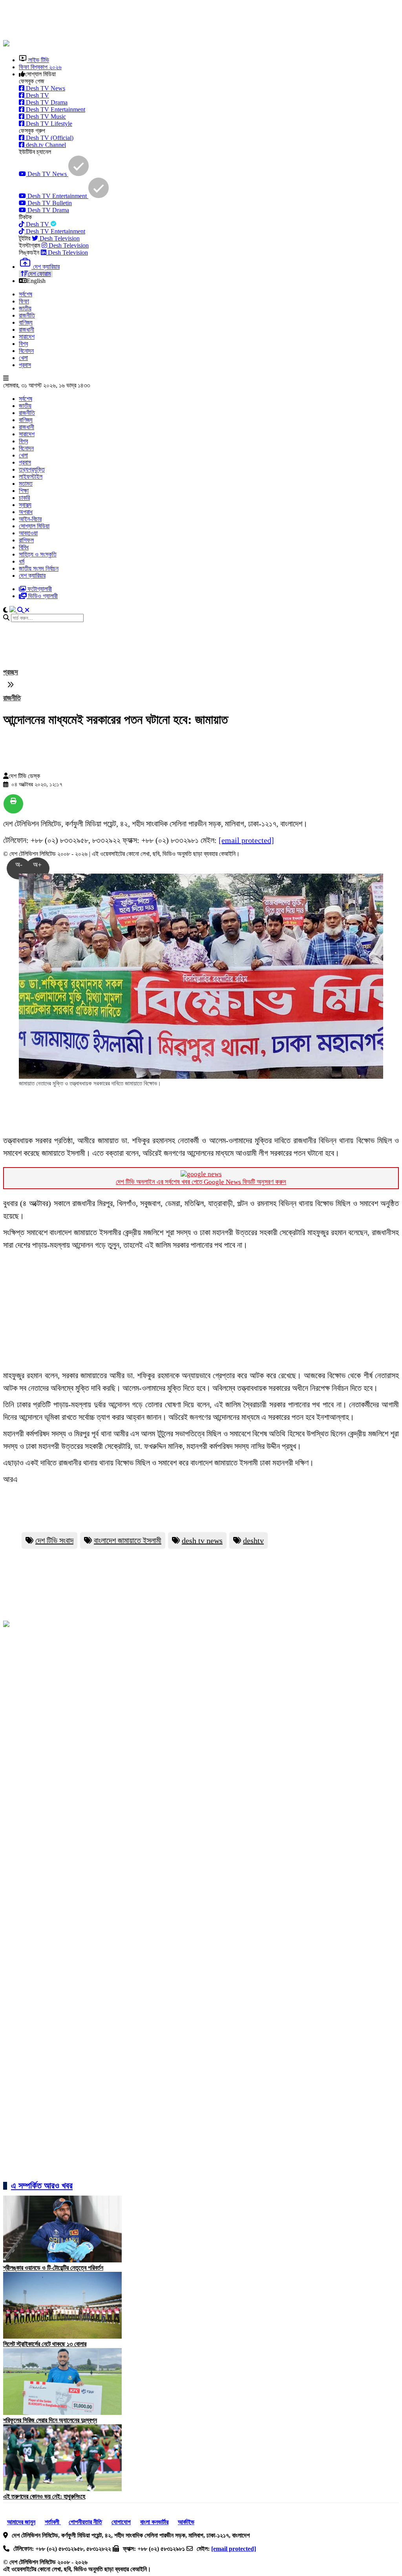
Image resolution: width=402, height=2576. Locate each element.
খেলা (23, 358)
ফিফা (24, 301)
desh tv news (202, 1540)
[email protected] (246, 840)
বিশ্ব (23, 344)
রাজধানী (26, 330)
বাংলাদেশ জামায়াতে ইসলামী (128, 1540)
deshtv (253, 1540)
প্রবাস (25, 365)
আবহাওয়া (28, 533)
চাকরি (24, 498)
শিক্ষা (24, 491)
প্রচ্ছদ (11, 672)
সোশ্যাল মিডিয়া (34, 526)
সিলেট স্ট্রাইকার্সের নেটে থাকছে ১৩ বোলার (45, 2344)
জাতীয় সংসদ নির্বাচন (39, 568)
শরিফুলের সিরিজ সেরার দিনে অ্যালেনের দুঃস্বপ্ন (50, 2420)
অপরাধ (26, 512)
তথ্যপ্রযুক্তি (32, 469)
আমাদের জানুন (21, 2522)
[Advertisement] (194, 21)
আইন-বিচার (30, 519)
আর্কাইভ (186, 2522)
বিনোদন (26, 351)
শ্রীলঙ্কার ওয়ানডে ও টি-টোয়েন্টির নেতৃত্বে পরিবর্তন (53, 2268)
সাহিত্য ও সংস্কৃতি (38, 554)
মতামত (26, 484)
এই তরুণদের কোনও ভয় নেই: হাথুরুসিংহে (44, 2496)
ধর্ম (22, 561)
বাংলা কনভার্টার (154, 2522)
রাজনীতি (27, 315)
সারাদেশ (27, 337)
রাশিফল (26, 540)
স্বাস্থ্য (25, 505)
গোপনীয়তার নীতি (85, 2522)
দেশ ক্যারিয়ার (32, 576)
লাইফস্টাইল (31, 476)
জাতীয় (25, 308)
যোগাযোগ (121, 2522)
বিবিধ (24, 547)
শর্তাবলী (53, 2522)
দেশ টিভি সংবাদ (54, 1540)
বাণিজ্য (26, 322)
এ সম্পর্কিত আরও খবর (42, 2186)
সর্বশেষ (26, 294)
